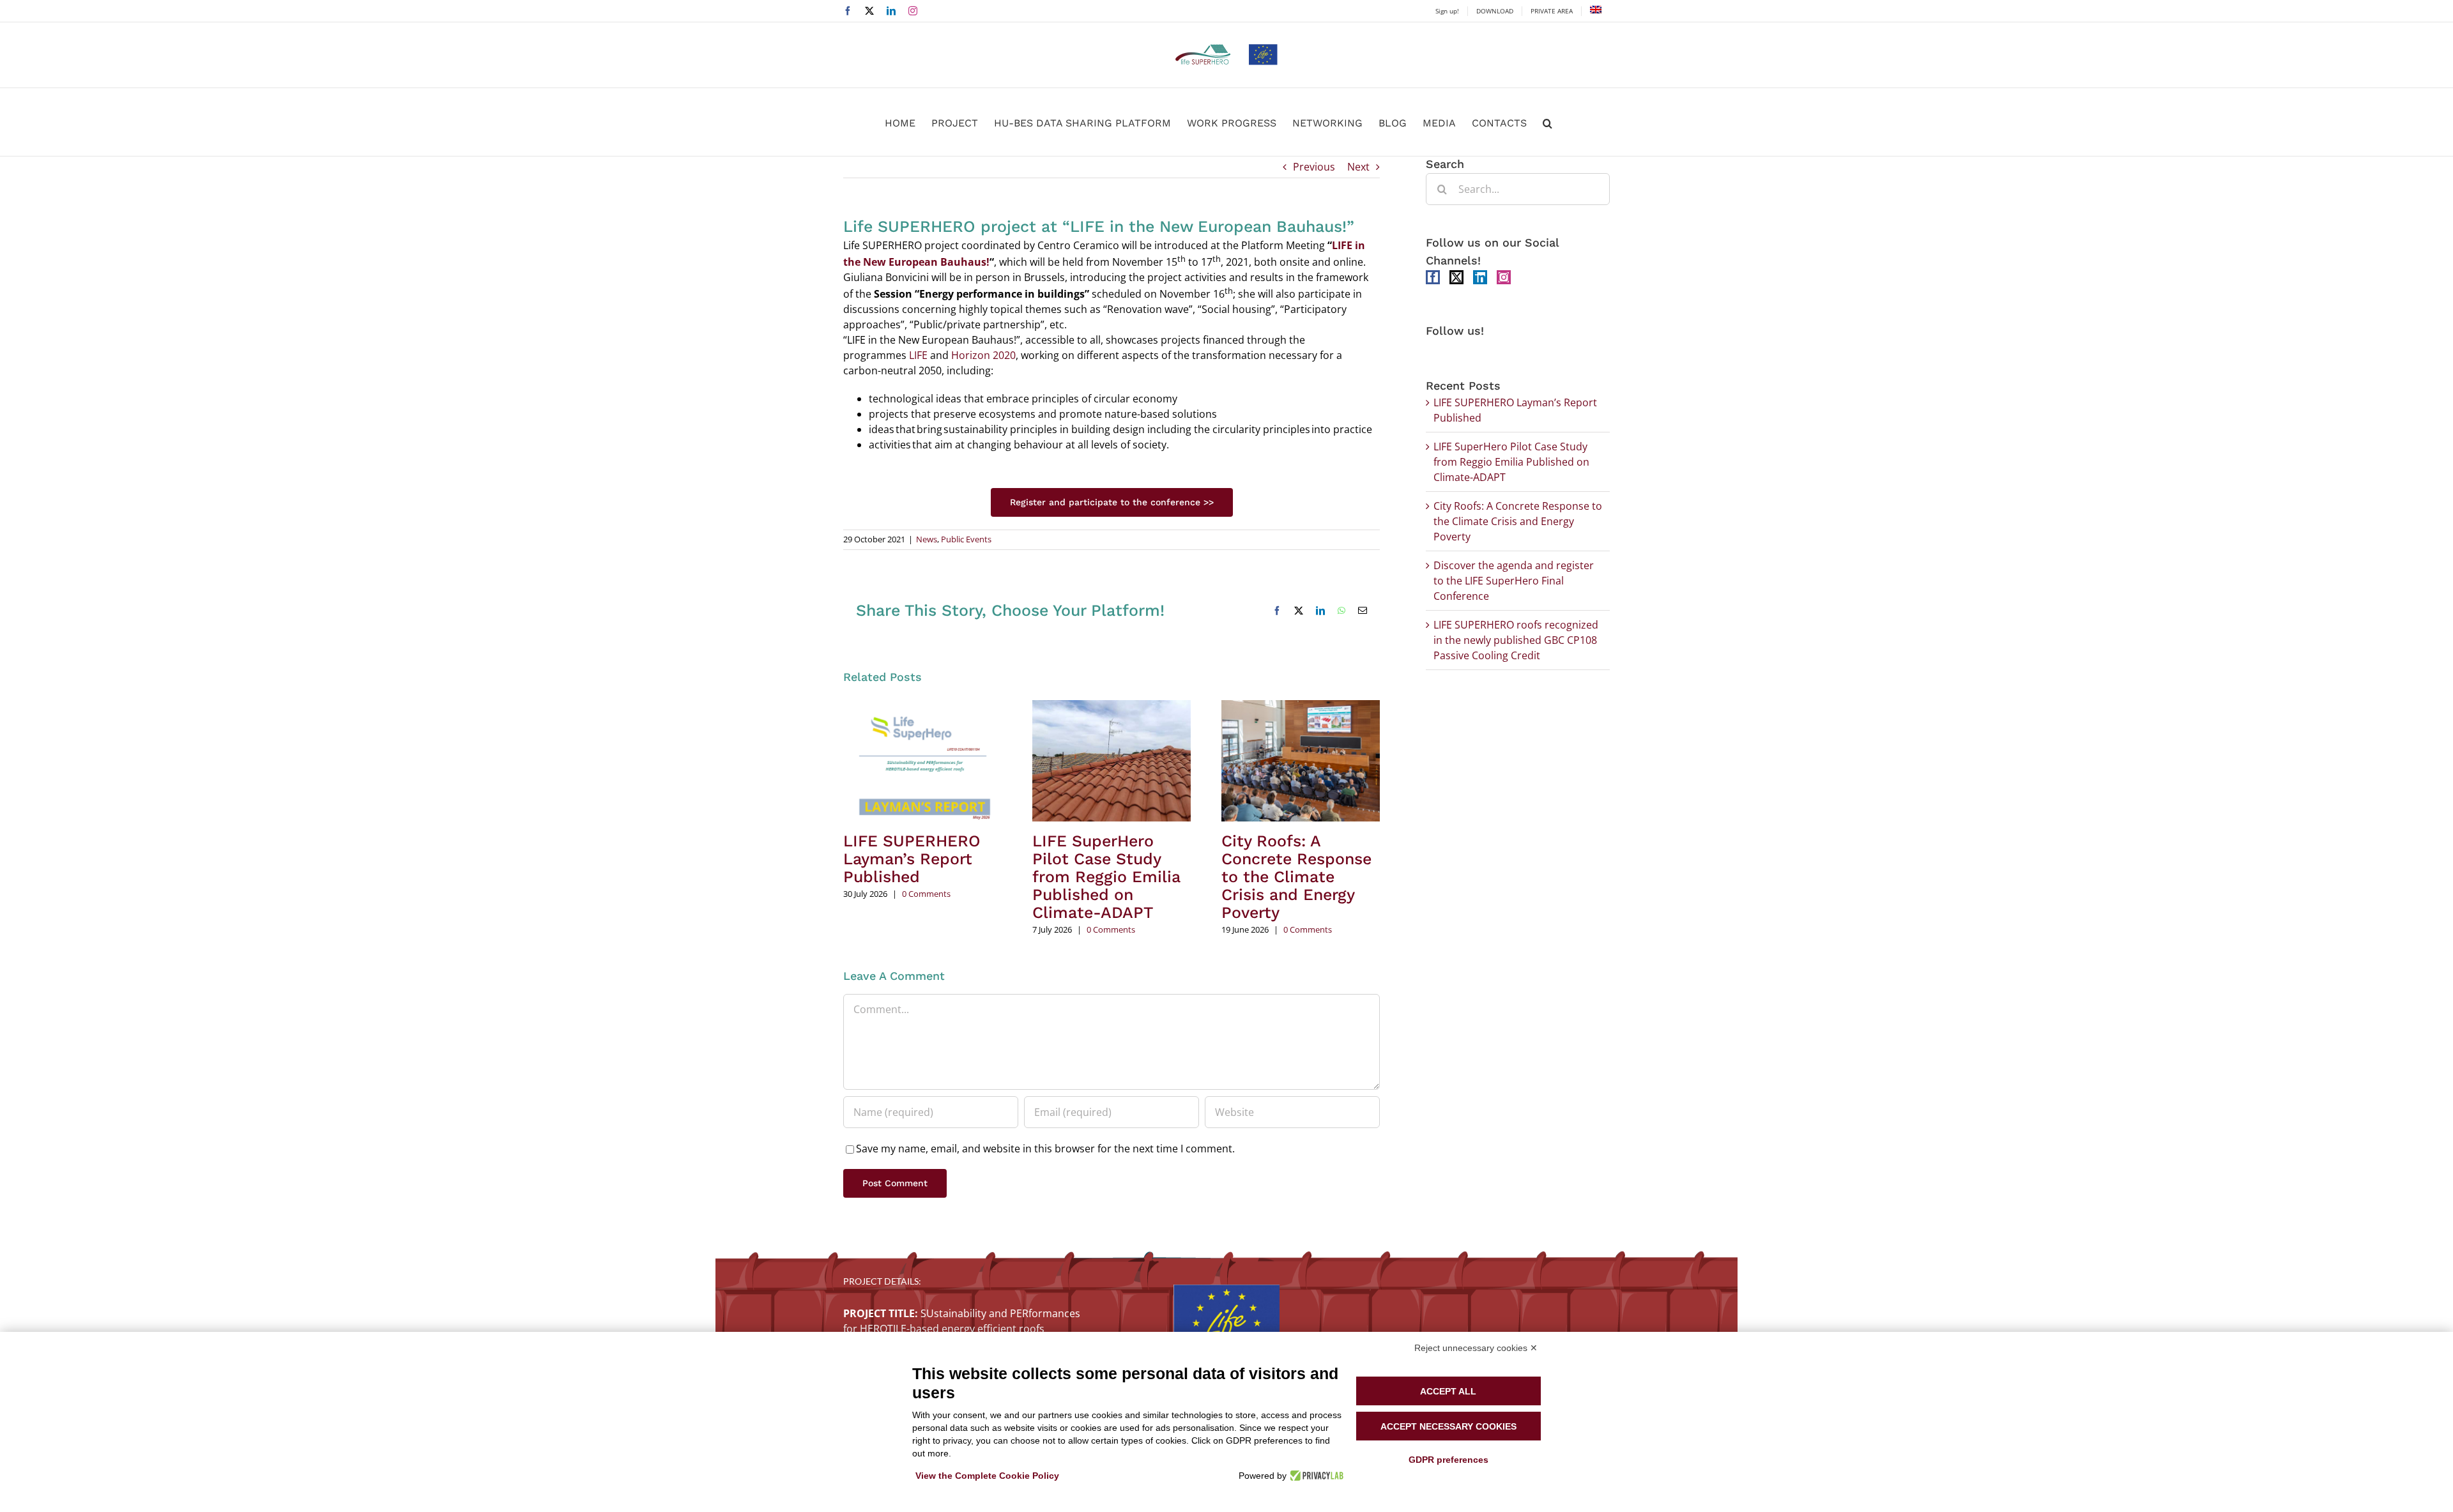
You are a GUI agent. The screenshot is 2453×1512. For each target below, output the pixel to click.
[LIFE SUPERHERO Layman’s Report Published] (922, 707)
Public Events (966, 539)
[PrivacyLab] (1315, 1476)
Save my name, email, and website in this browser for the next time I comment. (1045, 1149)
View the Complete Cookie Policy (987, 1476)
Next (1358, 167)
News (927, 539)
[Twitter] (1456, 277)
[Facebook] (1433, 277)
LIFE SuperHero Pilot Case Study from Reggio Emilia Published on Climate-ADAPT (1106, 877)
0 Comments (926, 894)
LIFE (918, 355)
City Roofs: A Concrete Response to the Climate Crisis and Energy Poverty (1296, 877)
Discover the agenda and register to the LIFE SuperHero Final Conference (1514, 581)
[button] (1547, 122)
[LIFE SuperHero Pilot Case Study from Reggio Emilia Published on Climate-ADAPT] (1112, 707)
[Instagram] (1504, 277)
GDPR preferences (1448, 1460)
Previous (1314, 167)
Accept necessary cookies (1448, 1426)
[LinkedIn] (1480, 277)
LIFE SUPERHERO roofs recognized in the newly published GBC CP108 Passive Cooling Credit (1516, 640)
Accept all (1448, 1391)
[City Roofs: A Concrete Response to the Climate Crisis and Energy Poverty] (1301, 707)
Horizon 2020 (983, 355)
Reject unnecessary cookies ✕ (1476, 1348)
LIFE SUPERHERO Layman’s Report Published (912, 859)
